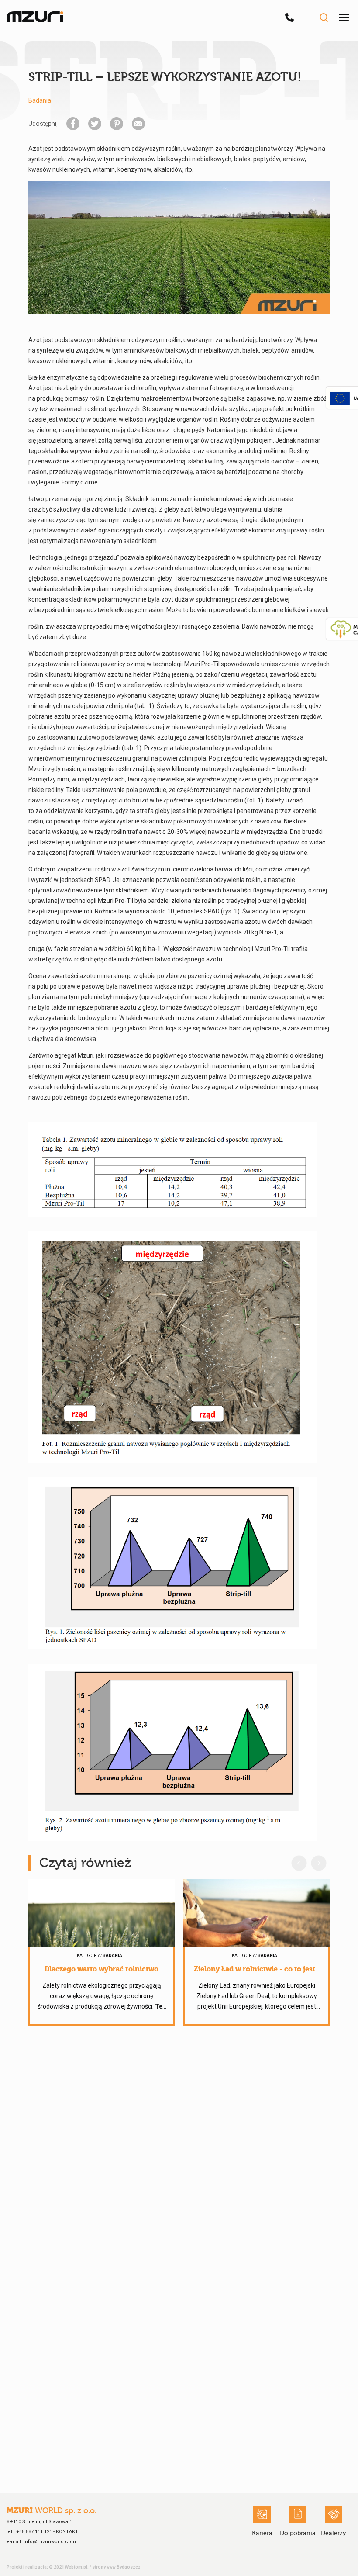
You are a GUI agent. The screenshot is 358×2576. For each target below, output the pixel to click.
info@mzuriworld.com (50, 2542)
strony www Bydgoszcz (116, 2567)
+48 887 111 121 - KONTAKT (47, 2532)
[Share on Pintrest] (117, 124)
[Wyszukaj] (324, 17)
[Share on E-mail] (138, 124)
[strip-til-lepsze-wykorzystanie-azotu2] (172, 1169)
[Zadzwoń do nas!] (292, 17)
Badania (40, 100)
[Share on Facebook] (73, 124)
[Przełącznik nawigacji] (344, 17)
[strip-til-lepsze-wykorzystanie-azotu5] (172, 1752)
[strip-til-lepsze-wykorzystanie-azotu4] (172, 1563)
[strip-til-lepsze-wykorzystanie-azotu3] (172, 1347)
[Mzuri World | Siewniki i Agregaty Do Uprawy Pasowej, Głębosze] (35, 17)
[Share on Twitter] (95, 124)
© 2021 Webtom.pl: (69, 2567)
